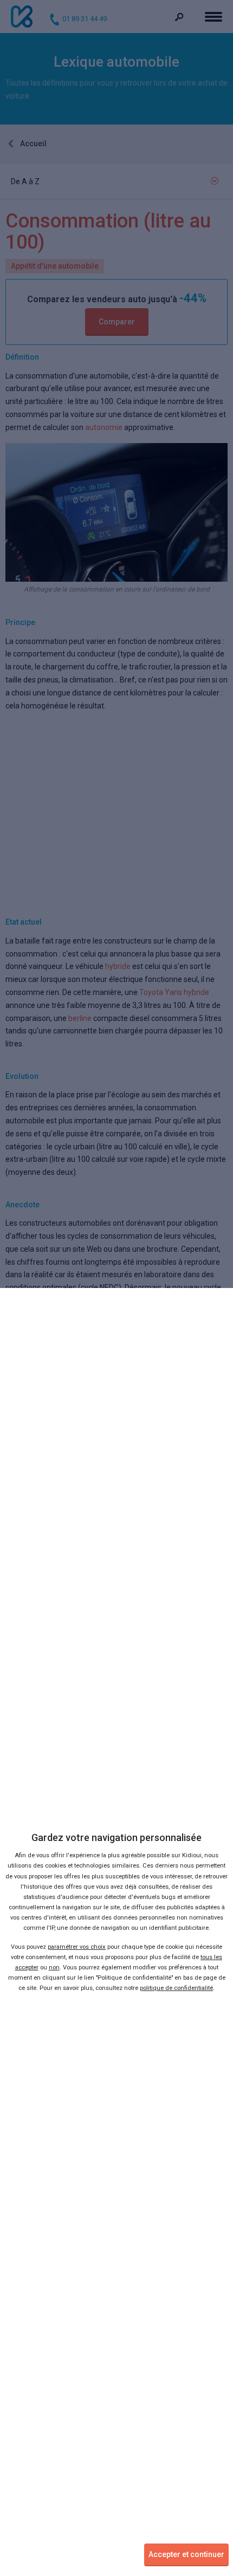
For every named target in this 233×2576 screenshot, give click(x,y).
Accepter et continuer (186, 2554)
